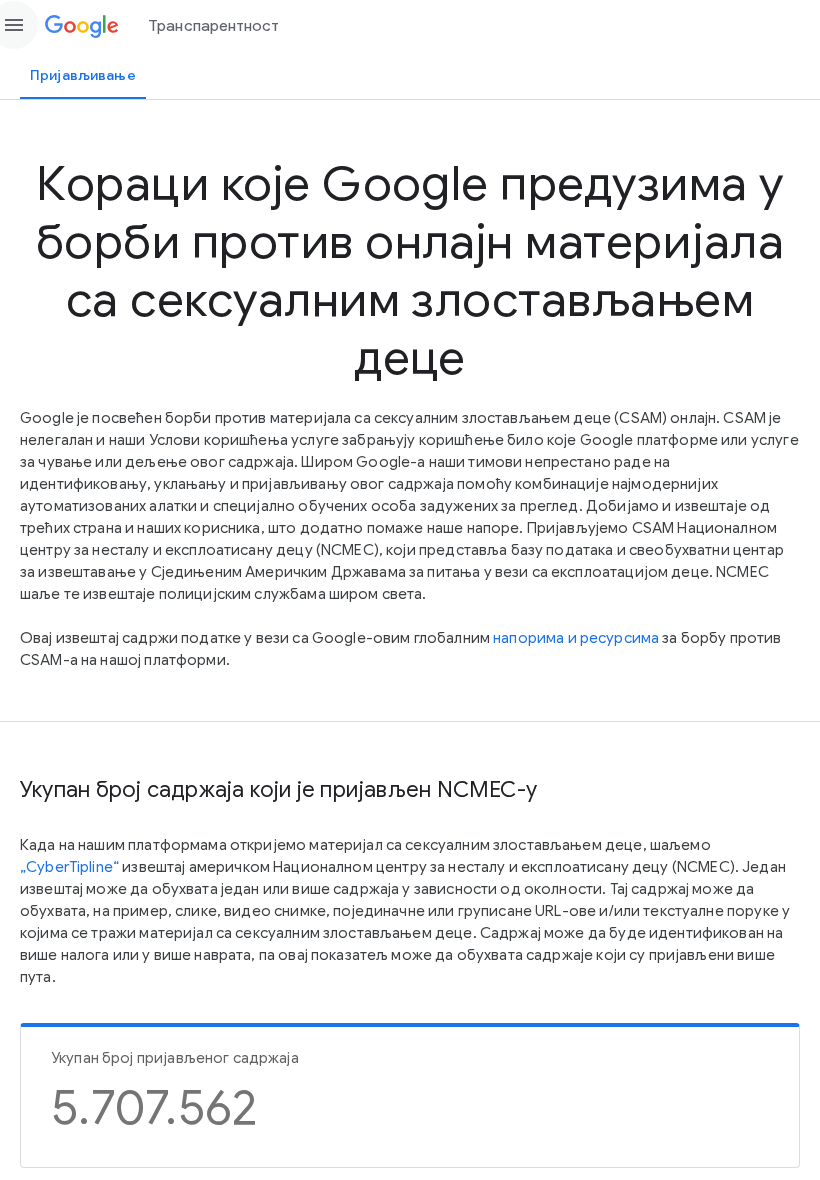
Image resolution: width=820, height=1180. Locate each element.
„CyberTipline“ (69, 867)
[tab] (83, 75)
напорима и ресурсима (576, 638)
